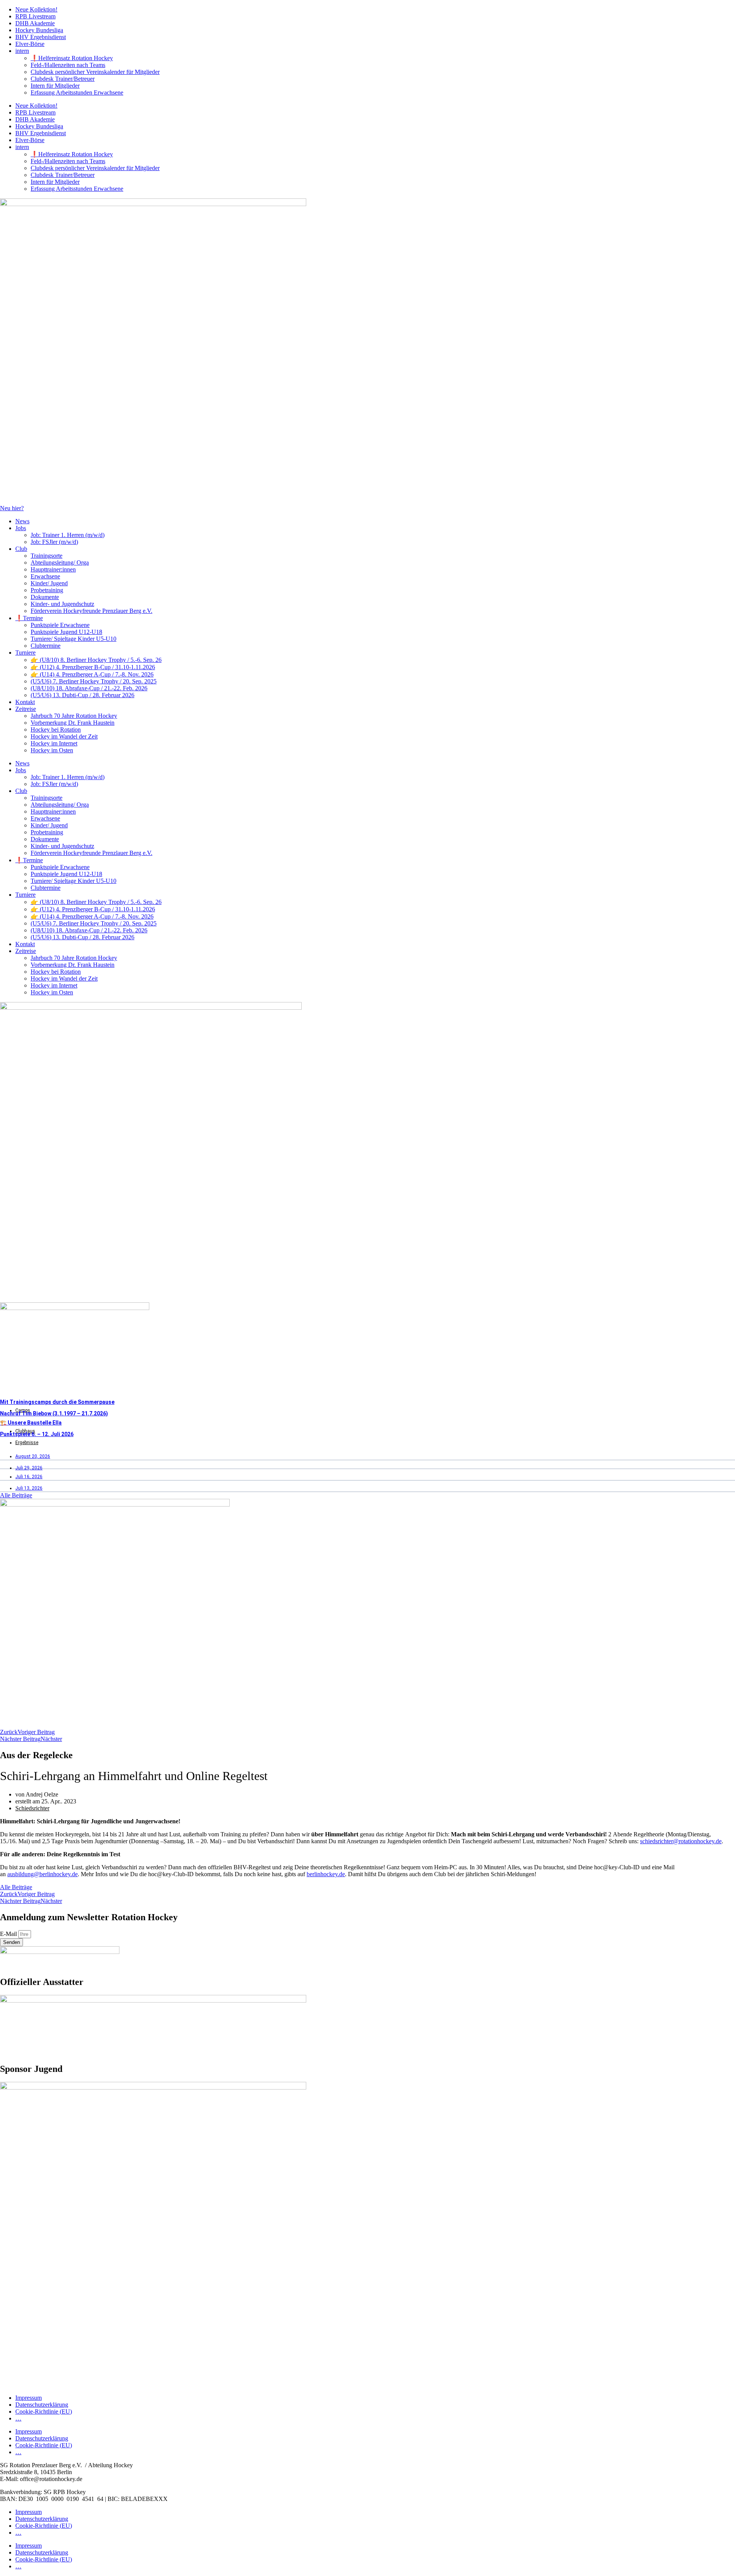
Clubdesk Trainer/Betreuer (63, 79)
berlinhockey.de (326, 1874)
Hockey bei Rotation (56, 730)
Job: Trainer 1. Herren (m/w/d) (68, 535)
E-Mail (9, 1934)
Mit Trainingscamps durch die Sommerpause (57, 1402)
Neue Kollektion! (36, 9)
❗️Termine (29, 618)
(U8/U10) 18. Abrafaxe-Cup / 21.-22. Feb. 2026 (89, 688)
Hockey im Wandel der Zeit (64, 736)
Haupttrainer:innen (53, 569)
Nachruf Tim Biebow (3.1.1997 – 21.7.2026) (54, 1413)
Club (21, 549)
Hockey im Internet (54, 743)
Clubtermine (46, 646)
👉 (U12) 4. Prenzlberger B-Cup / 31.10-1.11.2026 (93, 667)
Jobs (21, 528)
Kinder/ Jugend (49, 583)
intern (22, 51)
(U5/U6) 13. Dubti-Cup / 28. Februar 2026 (82, 695)
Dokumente (45, 597)
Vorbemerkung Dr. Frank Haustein (73, 723)
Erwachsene (45, 576)
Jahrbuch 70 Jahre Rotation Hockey (74, 716)
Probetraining (47, 590)
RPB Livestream (35, 16)
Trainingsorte (47, 556)
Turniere (25, 653)
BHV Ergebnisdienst (41, 37)
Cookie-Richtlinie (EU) (44, 2411)
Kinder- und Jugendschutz (62, 604)
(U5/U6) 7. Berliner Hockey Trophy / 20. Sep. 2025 (94, 681)
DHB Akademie (35, 23)
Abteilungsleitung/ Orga (60, 563)
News (22, 521)
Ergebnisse (27, 1443)
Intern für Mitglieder (55, 86)
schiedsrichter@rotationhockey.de (681, 1841)
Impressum (29, 2398)
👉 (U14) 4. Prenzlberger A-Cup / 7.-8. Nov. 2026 (92, 674)
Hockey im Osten (52, 750)
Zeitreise (26, 709)
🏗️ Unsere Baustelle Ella (31, 1423)
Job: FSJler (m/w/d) (54, 542)
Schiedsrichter (32, 1808)
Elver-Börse (30, 44)
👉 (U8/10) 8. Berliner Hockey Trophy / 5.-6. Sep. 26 (96, 660)
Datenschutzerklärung (42, 2405)
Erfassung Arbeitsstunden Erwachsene (77, 93)
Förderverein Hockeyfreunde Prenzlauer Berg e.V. (91, 611)
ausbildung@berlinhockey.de (42, 1874)
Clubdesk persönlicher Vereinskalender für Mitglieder (95, 72)
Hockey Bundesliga (39, 30)
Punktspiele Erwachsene (60, 625)
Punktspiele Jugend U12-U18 (66, 632)
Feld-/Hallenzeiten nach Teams (68, 65)
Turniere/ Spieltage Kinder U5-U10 (73, 639)
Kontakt (25, 702)
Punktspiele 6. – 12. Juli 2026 (37, 1434)
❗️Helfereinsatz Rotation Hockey (72, 58)
